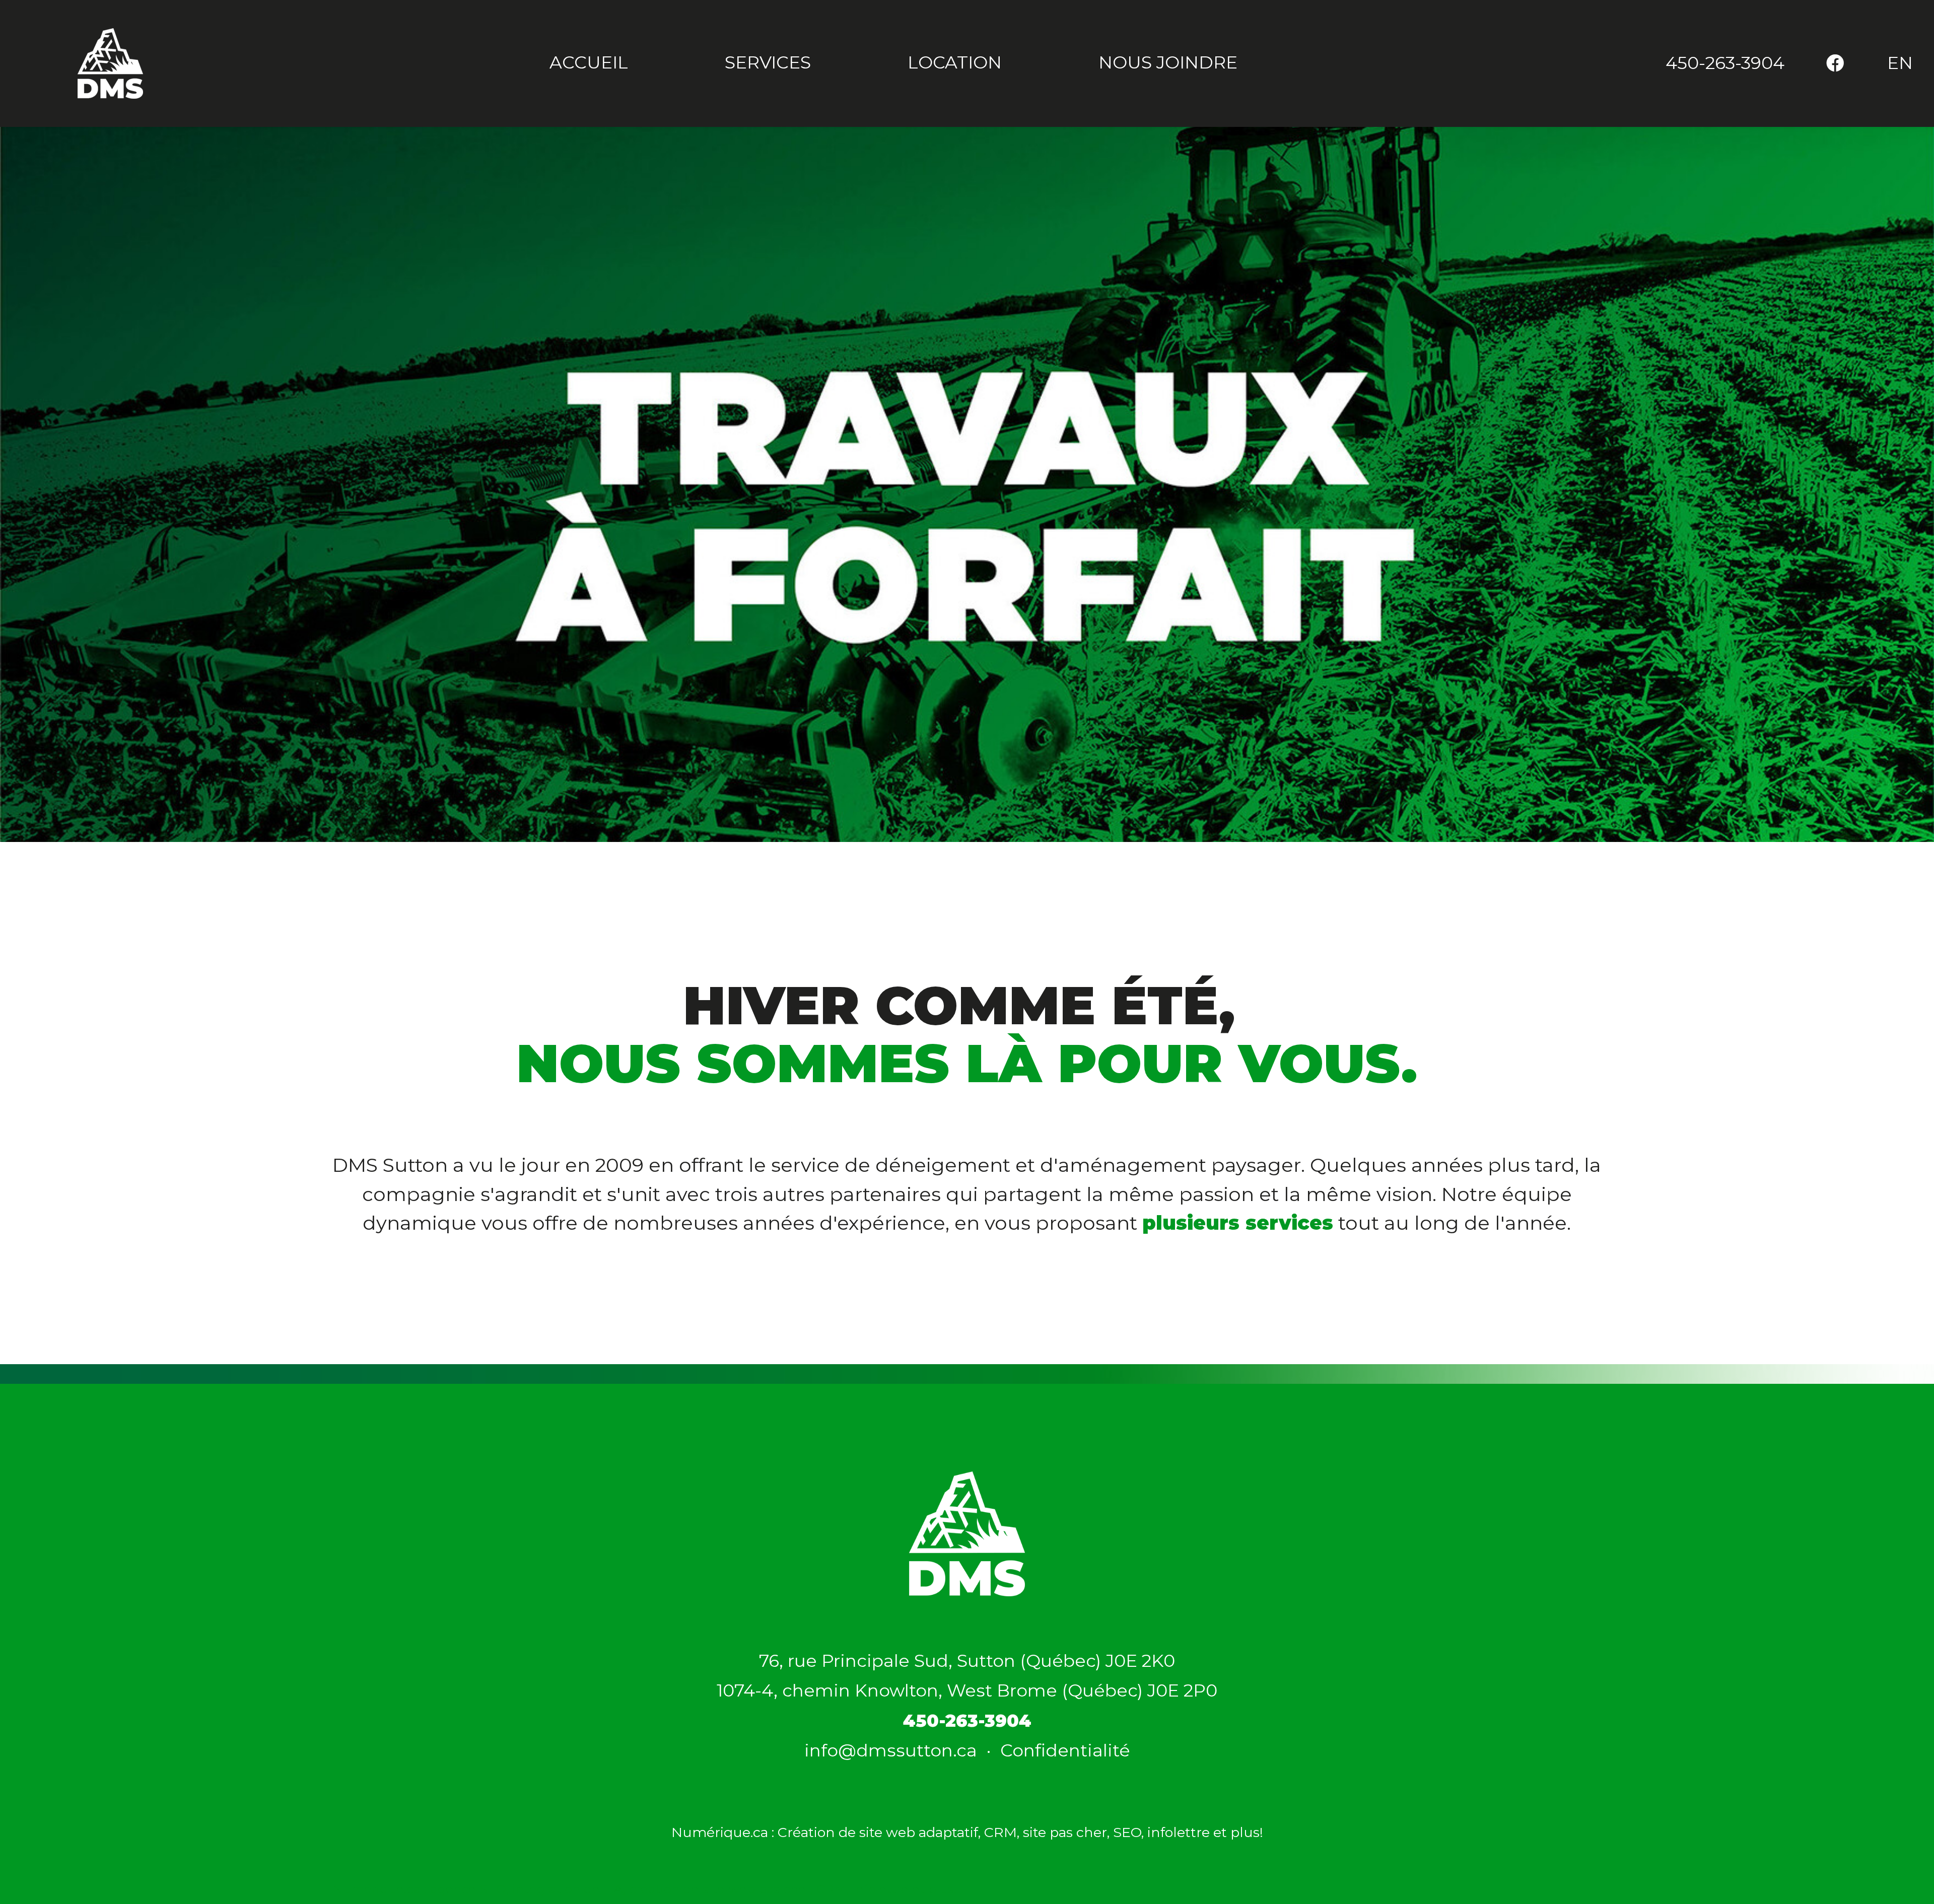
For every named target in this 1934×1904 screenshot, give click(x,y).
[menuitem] (1725, 63)
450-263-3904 (1725, 63)
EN (1900, 63)
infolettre (1179, 1832)
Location (955, 62)
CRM (1000, 1832)
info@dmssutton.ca (891, 1750)
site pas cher (1065, 1832)
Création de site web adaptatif (878, 1832)
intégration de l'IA (568, 1889)
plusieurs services (1238, 1223)
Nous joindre (1168, 62)
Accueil (589, 62)
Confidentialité (1065, 1750)
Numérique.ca (376, 1889)
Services (768, 62)
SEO (1127, 1832)
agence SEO (468, 1889)
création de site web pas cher (720, 1889)
